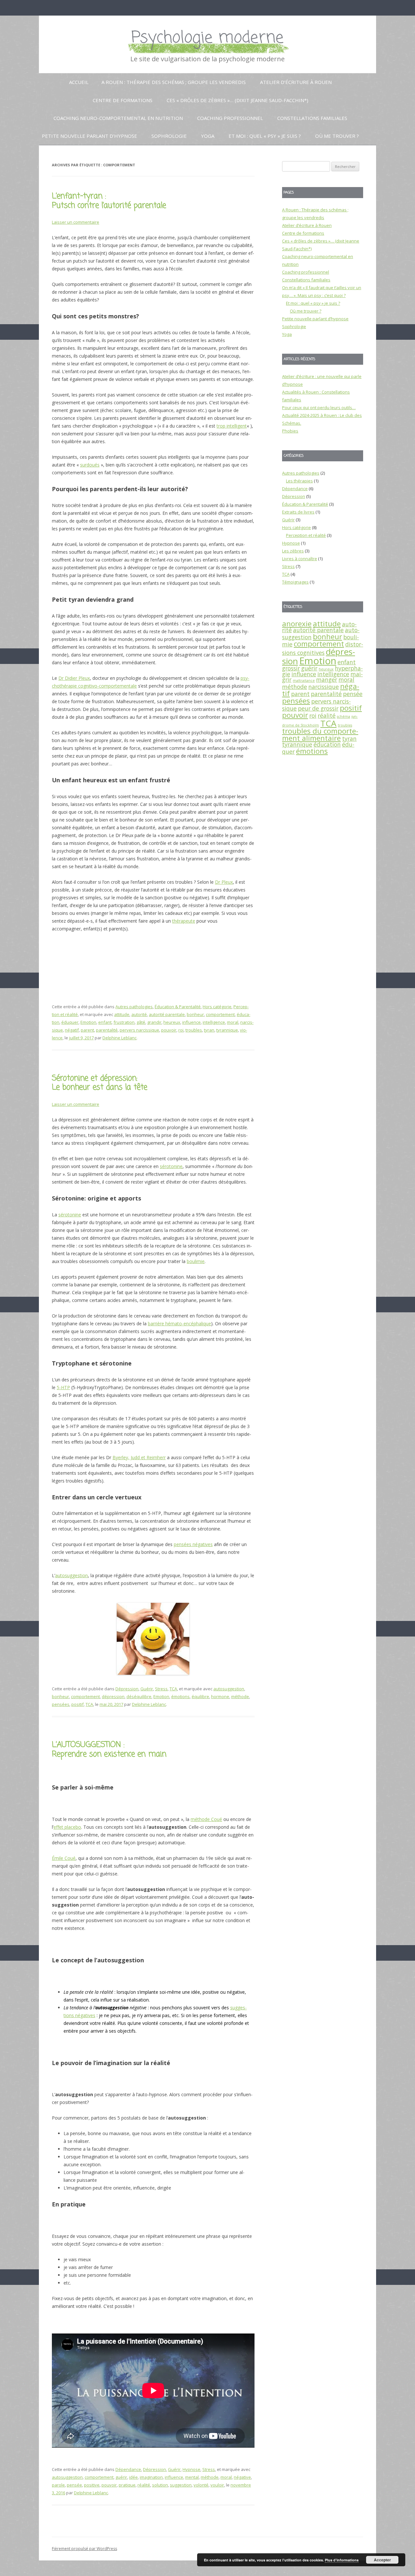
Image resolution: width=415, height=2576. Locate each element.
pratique (127, 2485)
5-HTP (63, 1387)
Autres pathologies (134, 1007)
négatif (72, 1030)
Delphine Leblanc (119, 1038)
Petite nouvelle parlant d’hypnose (89, 136)
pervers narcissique (139, 1030)
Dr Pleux (224, 882)
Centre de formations (123, 100)
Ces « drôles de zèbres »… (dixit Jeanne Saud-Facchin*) (237, 100)
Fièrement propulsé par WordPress (84, 2549)
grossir (291, 668)
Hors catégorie (217, 1007)
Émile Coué (64, 1858)
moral (233, 1022)
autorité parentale (167, 1014)
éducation (327, 744)
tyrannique (227, 1030)
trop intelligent (232, 426)
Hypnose (191, 2469)
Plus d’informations (342, 2560)
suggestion (181, 2485)
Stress (161, 1689)
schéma (344, 716)
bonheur (195, 1014)
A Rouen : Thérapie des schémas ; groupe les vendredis (174, 82)
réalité (144, 2485)
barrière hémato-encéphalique (179, 1323)
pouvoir (169, 1030)
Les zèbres (293, 551)
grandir (154, 1022)
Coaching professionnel (230, 118)
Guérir (147, 1689)
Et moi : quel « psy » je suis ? (265, 136)
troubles (194, 1030)
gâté (141, 1022)
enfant (105, 1022)
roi (181, 1030)
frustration (124, 1022)
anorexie (297, 624)
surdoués (90, 465)
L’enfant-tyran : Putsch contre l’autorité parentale (109, 201)
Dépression (127, 1689)
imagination (151, 2477)
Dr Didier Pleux (74, 678)
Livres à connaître (300, 559)
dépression (113, 1696)
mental (192, 2477)
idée (133, 2477)
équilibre (200, 1696)
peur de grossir (318, 708)
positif (77, 1704)
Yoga (208, 136)
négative (242, 2477)
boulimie (196, 1261)
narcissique (324, 687)
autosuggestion (71, 1575)
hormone (220, 1696)
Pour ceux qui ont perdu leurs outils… (319, 408)
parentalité (107, 1030)
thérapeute (184, 921)
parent (87, 1030)
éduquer (70, 1022)
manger (327, 679)
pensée (74, 2485)
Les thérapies (299, 481)
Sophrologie (169, 136)
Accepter (382, 2560)
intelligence (214, 1022)
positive (92, 2485)
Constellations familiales (312, 118)
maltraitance (304, 680)
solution (160, 2485)
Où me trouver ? (337, 136)
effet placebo (67, 1827)
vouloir (217, 2485)
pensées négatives (193, 1544)
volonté (201, 2485)
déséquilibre (139, 1696)
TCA (173, 1689)
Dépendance (128, 2469)
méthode (240, 1696)
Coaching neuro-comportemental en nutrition (118, 118)
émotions (180, 1696)
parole (58, 2485)
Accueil (79, 82)
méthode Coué (206, 1819)
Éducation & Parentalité (178, 1007)
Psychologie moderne (207, 38)
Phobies (290, 431)
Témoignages (295, 582)
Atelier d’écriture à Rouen (296, 82)
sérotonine (171, 1166)
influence (191, 1022)
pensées (61, 1704)
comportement (220, 1014)
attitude (122, 1014)
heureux (172, 1022)
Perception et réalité (306, 535)
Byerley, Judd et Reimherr (139, 1457)
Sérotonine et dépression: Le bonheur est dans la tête (100, 1083)
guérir (121, 2477)
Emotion (88, 1022)
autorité (139, 1014)
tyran (209, 1030)
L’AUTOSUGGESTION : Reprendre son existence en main (109, 1750)
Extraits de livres (298, 512)
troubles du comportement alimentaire (320, 734)
